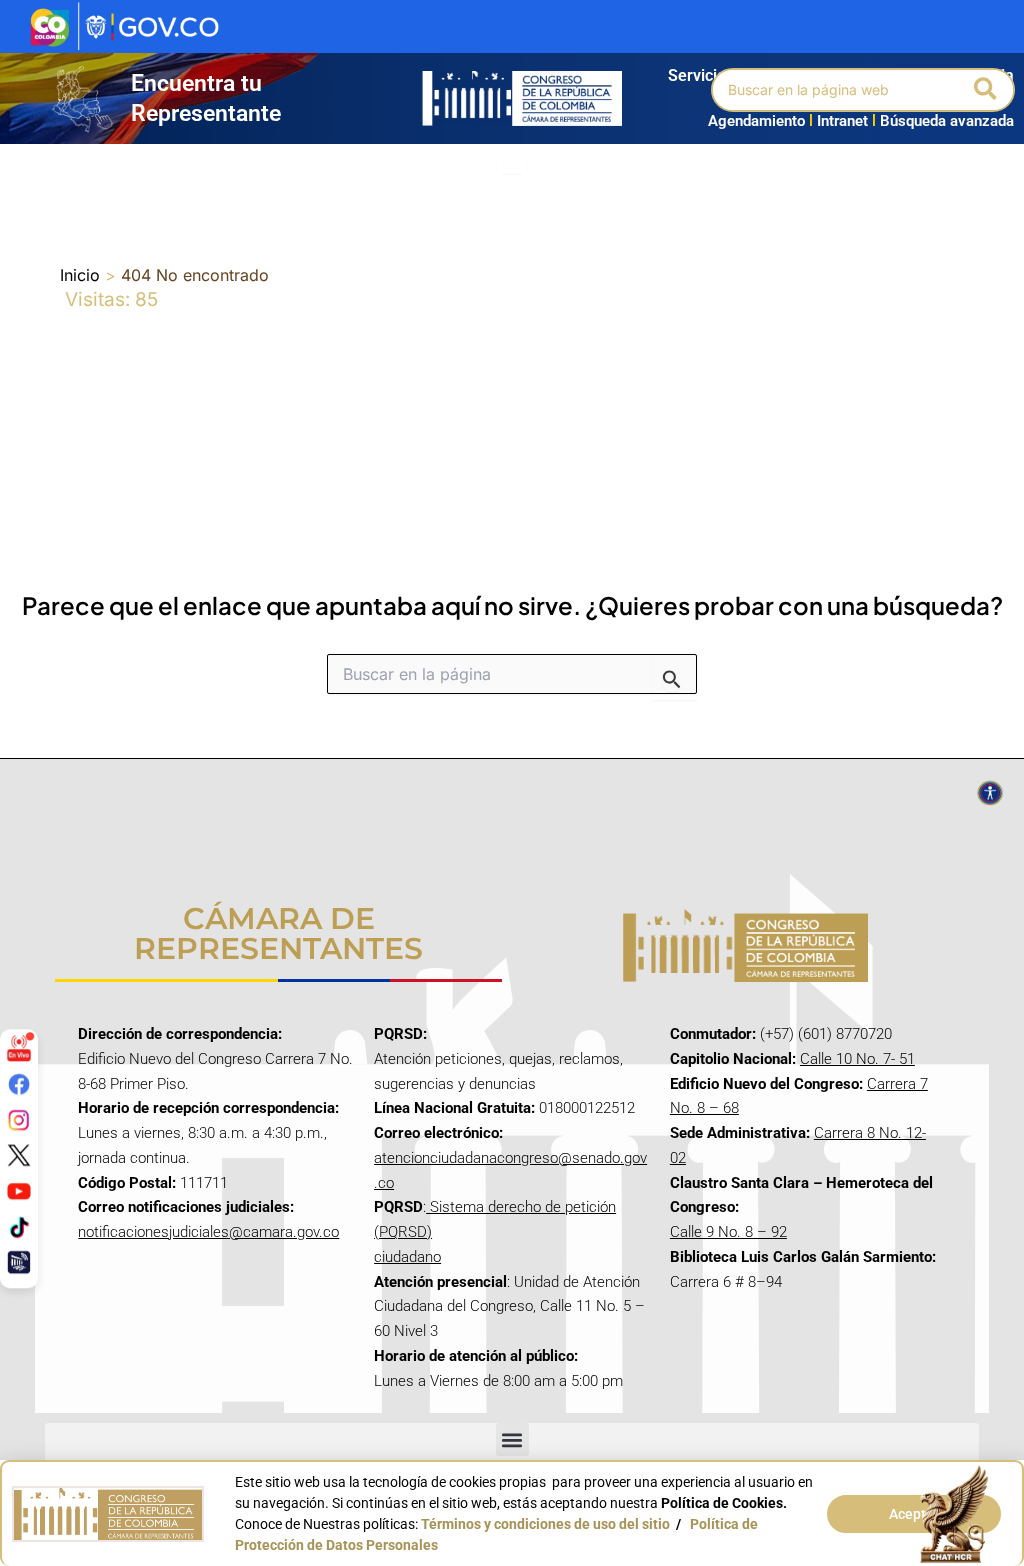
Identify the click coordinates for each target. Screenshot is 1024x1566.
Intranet (838, 121)
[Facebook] (19, 1084)
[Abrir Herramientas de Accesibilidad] (990, 793)
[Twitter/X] (19, 1155)
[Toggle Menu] (512, 164)
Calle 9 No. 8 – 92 (728, 1232)
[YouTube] (19, 1191)
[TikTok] (19, 1226)
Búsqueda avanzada (947, 121)
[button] (986, 90)
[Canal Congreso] (19, 1262)
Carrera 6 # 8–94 (726, 1282)
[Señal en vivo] (19, 1048)
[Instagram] (19, 1119)
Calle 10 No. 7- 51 (857, 1059)
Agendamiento (756, 121)
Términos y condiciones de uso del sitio (545, 1524)
